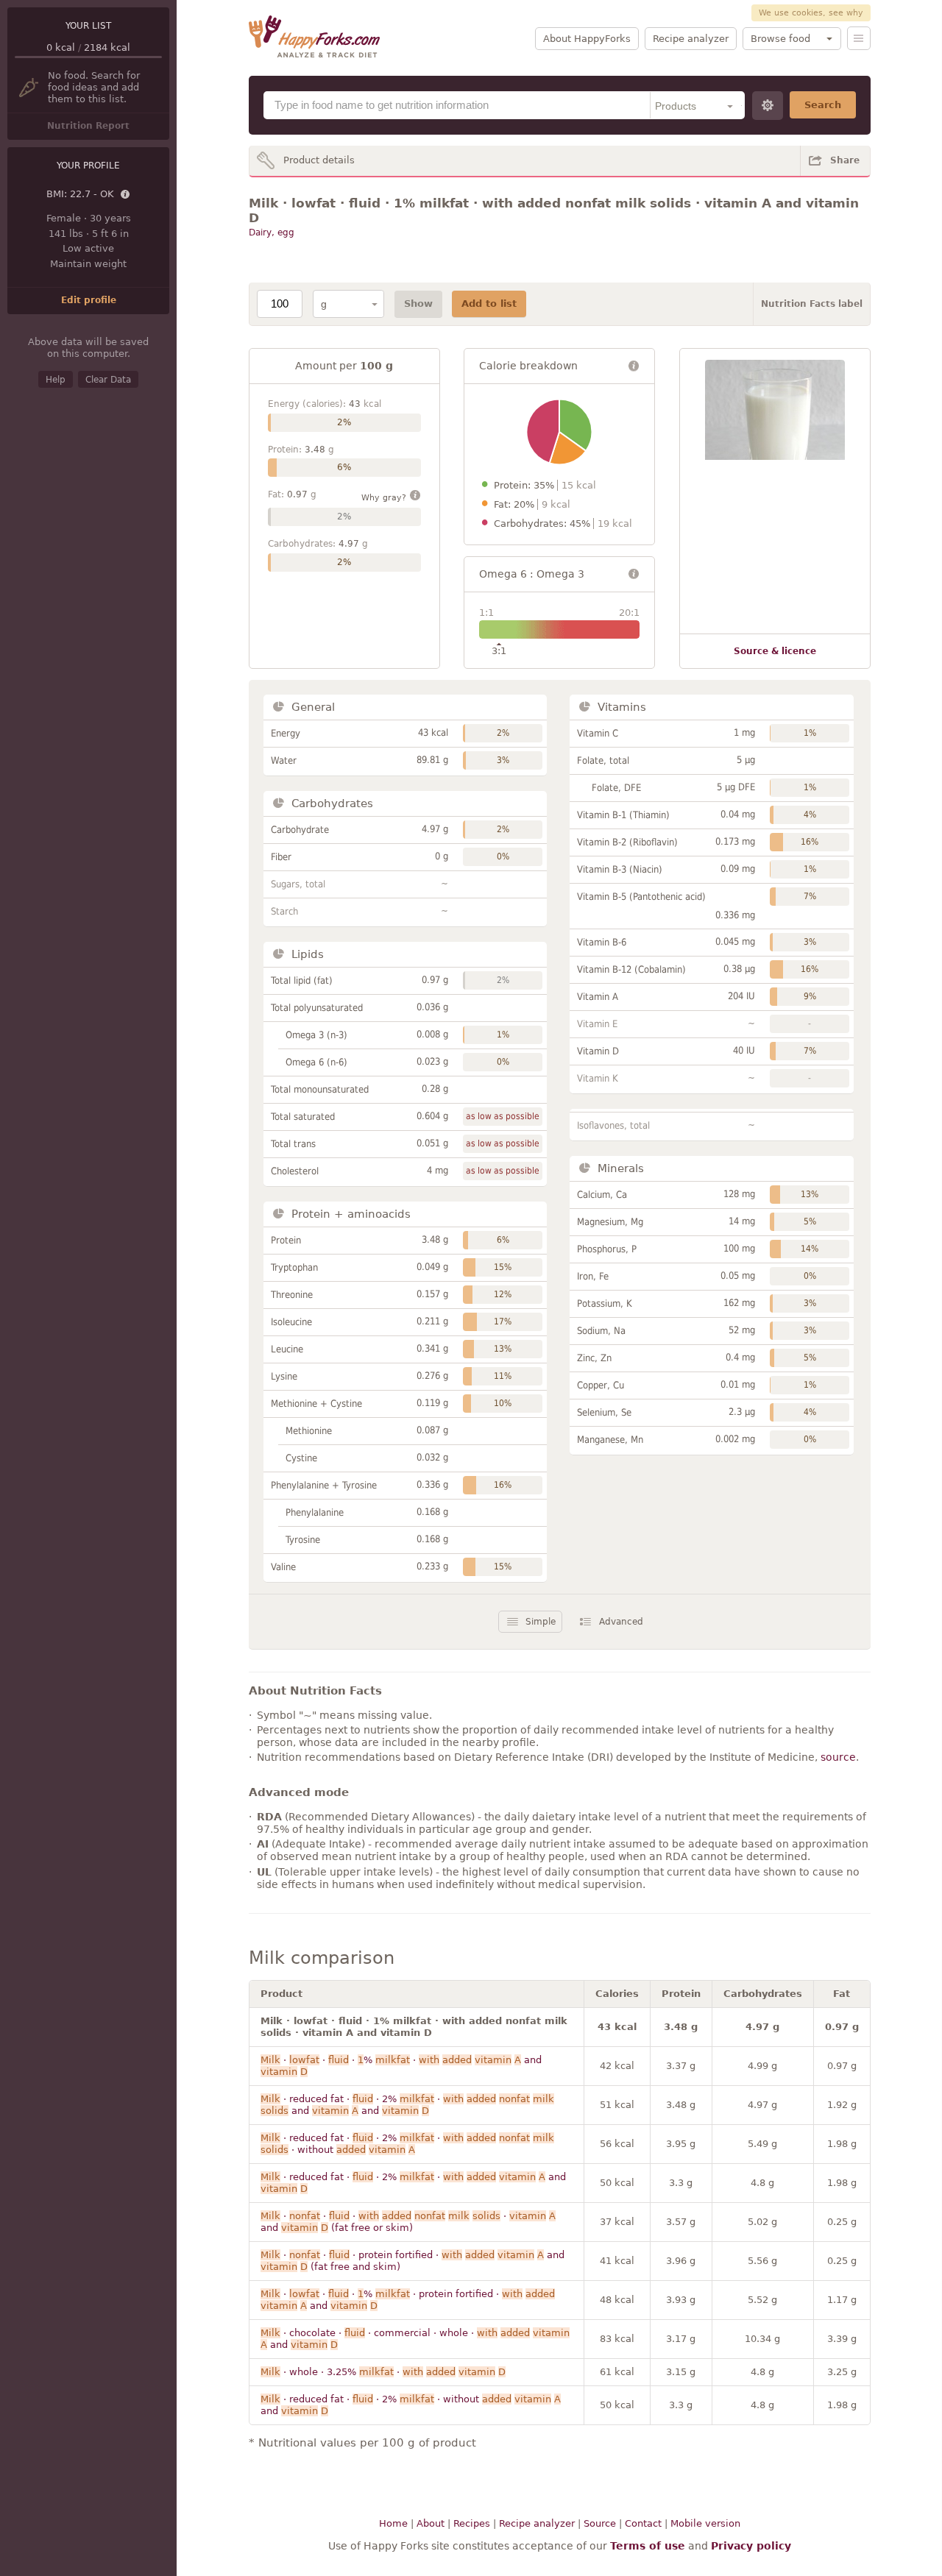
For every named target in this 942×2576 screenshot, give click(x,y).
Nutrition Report (88, 126)
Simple (541, 1622)
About (431, 2523)
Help (56, 380)
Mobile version (705, 2523)
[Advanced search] (768, 106)
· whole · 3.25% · (383, 2372)
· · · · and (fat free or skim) (408, 2222)
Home (393, 2523)
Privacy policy (751, 2546)
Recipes (472, 2523)
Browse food (780, 39)
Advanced (621, 1622)
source (838, 1757)
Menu (859, 38)
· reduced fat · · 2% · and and (407, 2105)
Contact (643, 2523)
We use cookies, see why (811, 13)
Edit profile (89, 300)
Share (845, 160)
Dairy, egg (272, 233)
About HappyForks (587, 39)
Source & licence (775, 651)
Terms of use (648, 2546)
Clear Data (108, 380)
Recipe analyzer (691, 39)
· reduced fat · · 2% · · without (407, 2144)
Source (600, 2523)
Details (126, 195)
